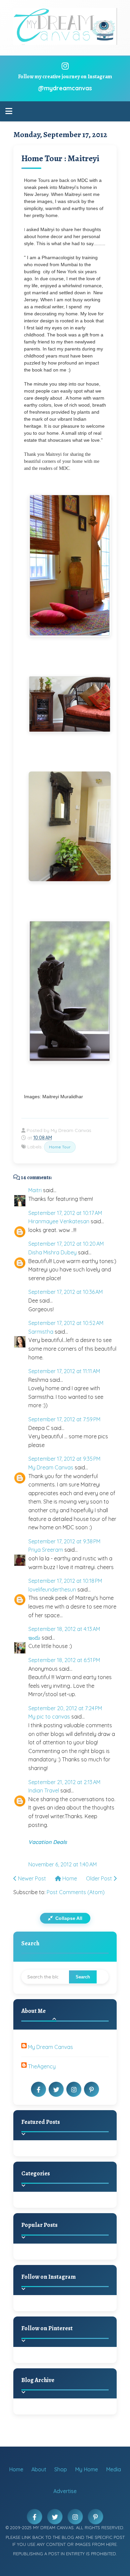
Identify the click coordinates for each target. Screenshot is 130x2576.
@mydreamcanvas (65, 88)
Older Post (100, 1878)
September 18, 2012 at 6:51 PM (64, 1660)
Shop (61, 2469)
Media (113, 2469)
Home (69, 1878)
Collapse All (68, 1918)
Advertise (65, 2491)
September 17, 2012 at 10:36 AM (65, 1292)
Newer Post (31, 1878)
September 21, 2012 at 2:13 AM (64, 1782)
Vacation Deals (48, 1842)
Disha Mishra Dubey (52, 1252)
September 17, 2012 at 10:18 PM (65, 1581)
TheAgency (42, 2066)
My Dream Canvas (51, 1467)
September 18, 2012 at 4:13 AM (64, 1629)
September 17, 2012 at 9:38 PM (64, 1541)
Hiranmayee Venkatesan (59, 1221)
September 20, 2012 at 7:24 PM (65, 1708)
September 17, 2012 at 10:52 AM (66, 1323)
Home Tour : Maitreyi (60, 158)
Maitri (35, 1190)
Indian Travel (44, 1790)
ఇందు (34, 1638)
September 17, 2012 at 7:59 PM (64, 1419)
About (39, 2469)
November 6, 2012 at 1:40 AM (62, 1864)
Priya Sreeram (46, 1550)
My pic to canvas (49, 1717)
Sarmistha (41, 1332)
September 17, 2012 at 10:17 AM (65, 1213)
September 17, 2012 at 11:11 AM (64, 1371)
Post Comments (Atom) (76, 1892)
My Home (86, 2469)
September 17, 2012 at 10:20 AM (66, 1244)
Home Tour (60, 1147)
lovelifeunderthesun (52, 1589)
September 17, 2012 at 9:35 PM (64, 1459)
